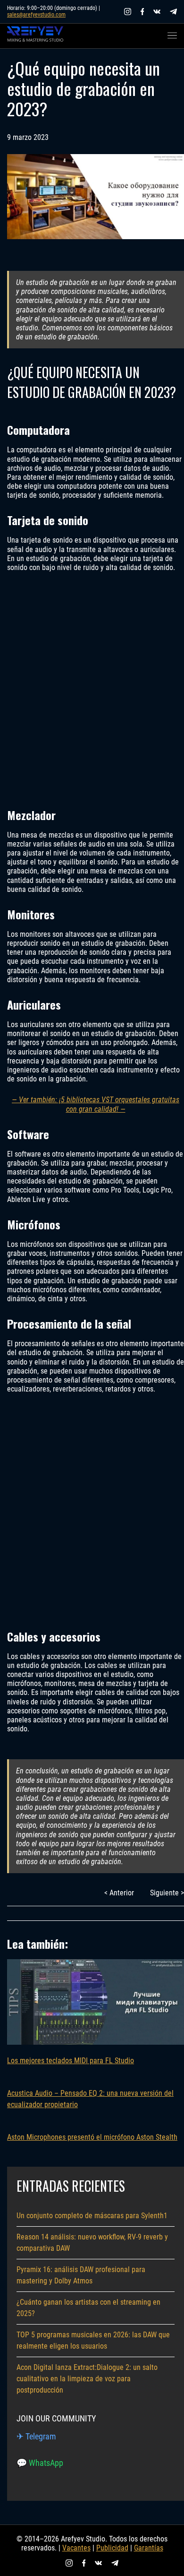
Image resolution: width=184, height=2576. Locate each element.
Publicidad (112, 2548)
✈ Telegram (36, 2436)
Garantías (149, 2548)
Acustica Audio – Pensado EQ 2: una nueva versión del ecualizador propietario (90, 2099)
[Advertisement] (92, 689)
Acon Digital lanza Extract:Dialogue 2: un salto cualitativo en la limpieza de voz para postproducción (87, 2379)
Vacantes (76, 2548)
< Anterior (119, 1893)
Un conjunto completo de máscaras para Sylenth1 (92, 2216)
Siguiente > (167, 1893)
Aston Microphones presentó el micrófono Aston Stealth (92, 2137)
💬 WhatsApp (40, 2463)
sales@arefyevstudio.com (36, 15)
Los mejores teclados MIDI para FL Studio (71, 2061)
